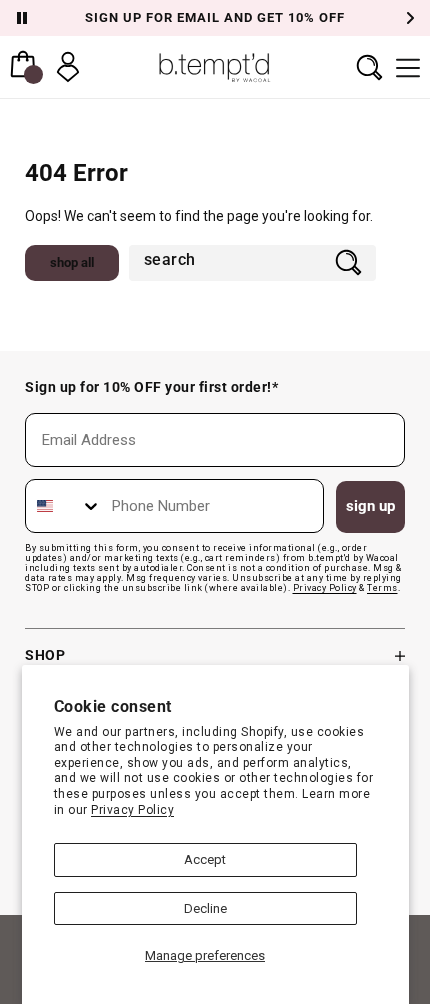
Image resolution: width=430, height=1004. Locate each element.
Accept (205, 859)
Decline (205, 908)
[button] (369, 66)
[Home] (215, 67)
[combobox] (229, 262)
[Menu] (408, 67)
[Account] (68, 67)
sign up (370, 506)
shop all (72, 262)
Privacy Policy (132, 810)
